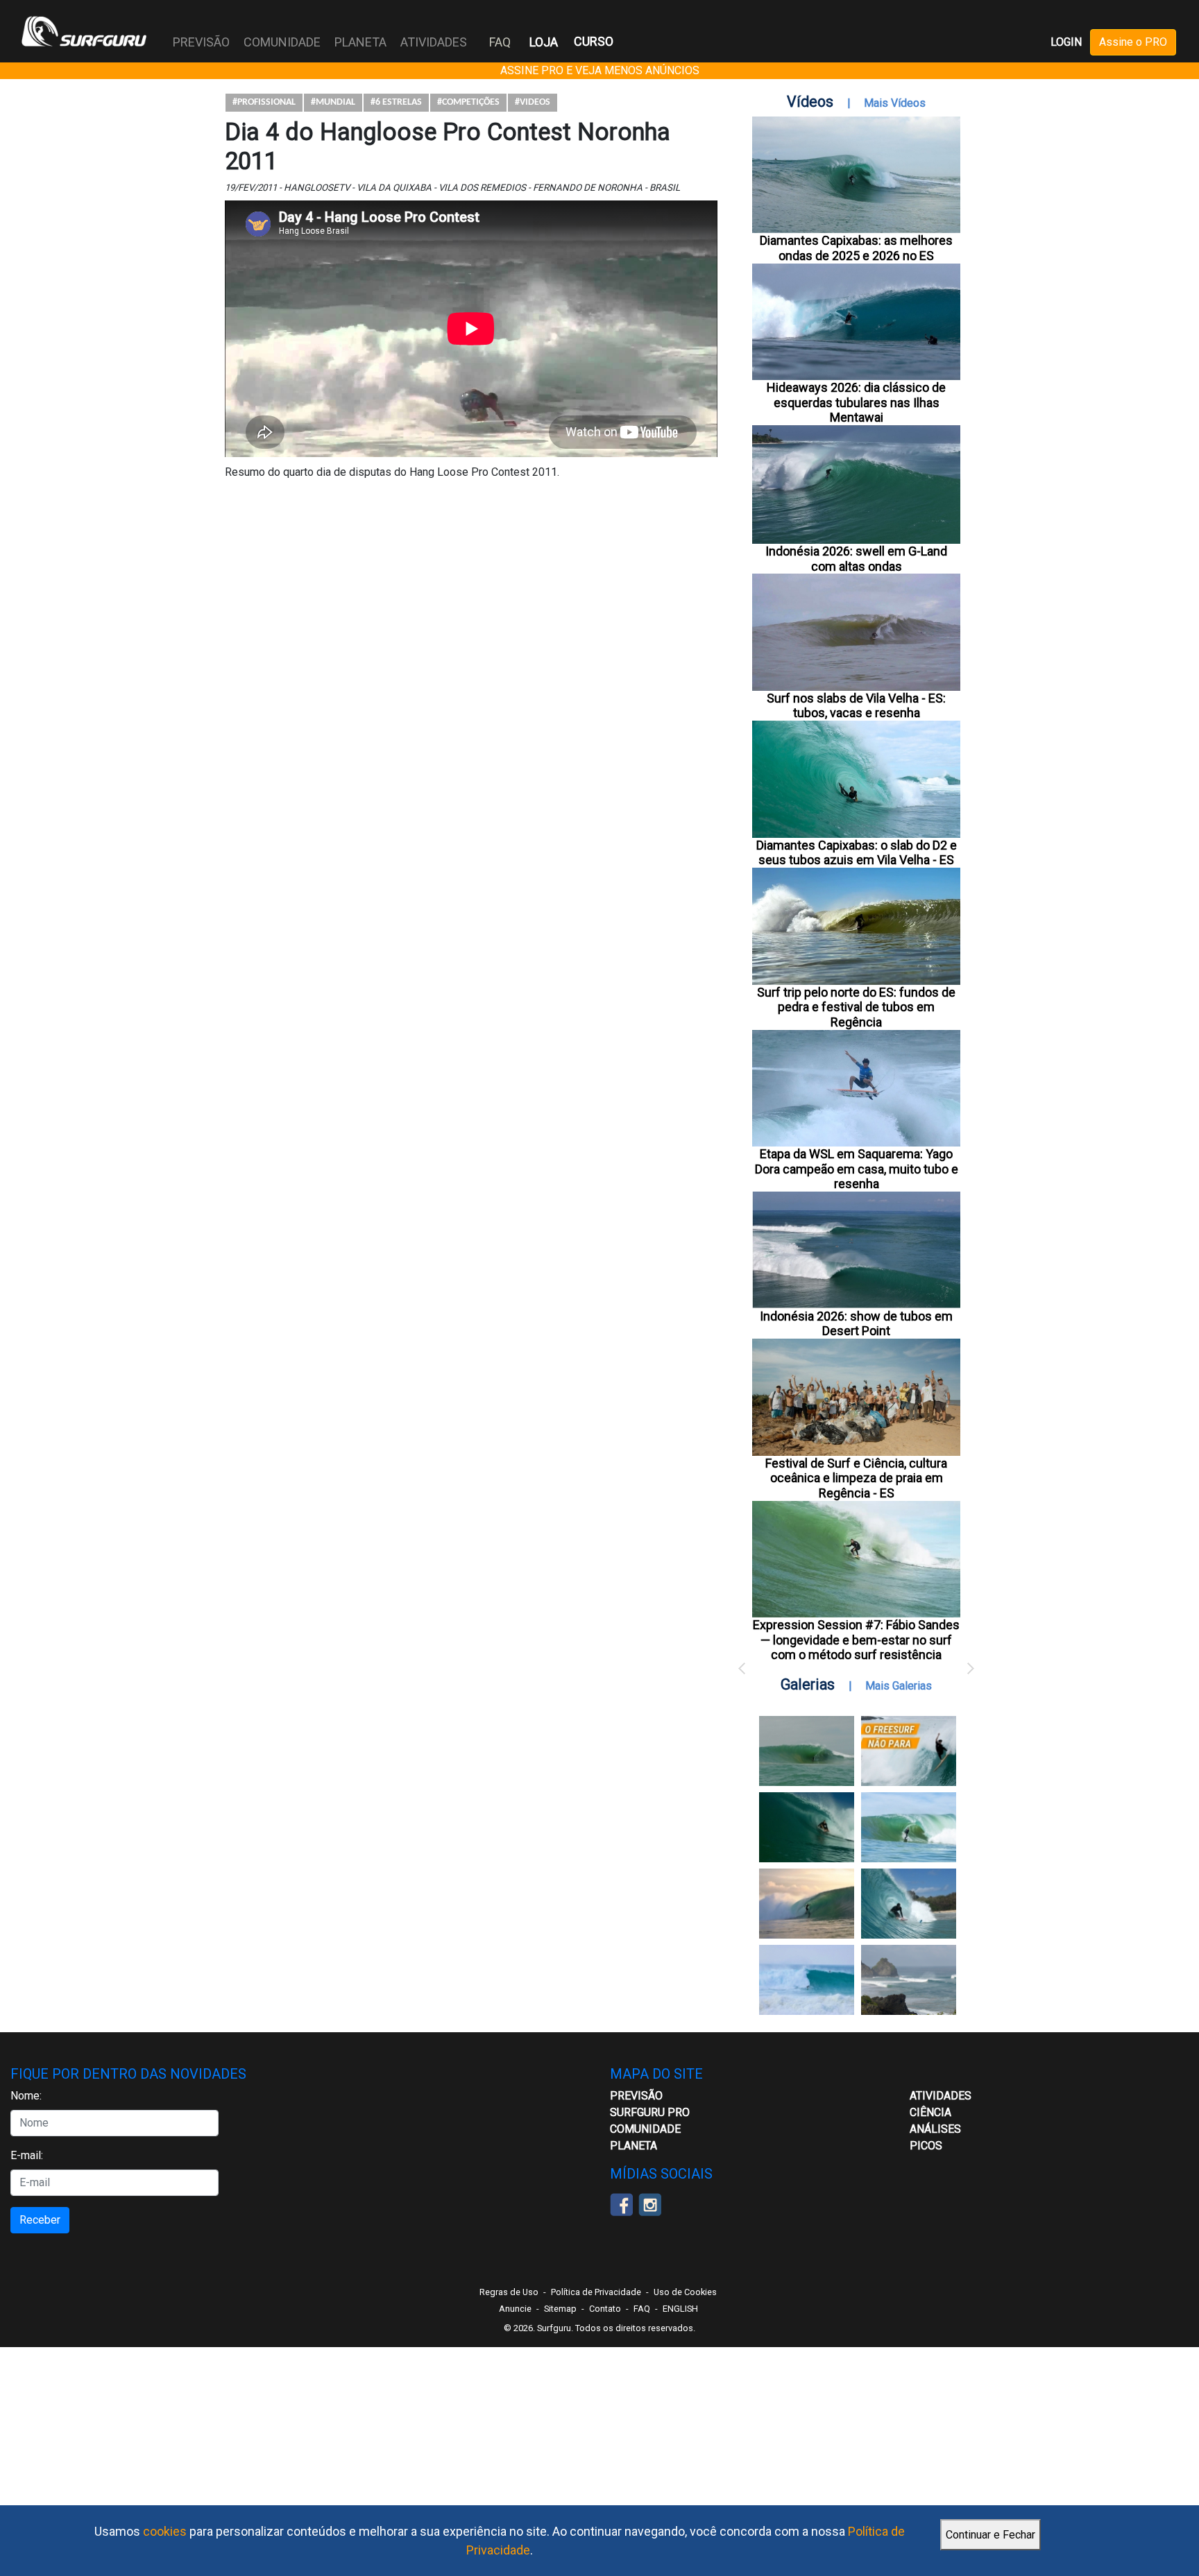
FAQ (500, 42)
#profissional (264, 102)
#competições (468, 102)
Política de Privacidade (596, 2292)
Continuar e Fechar (990, 2535)
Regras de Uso (509, 2292)
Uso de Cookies (685, 2292)
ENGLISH (680, 2309)
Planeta (633, 2146)
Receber (40, 2220)
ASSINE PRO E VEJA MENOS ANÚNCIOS (600, 70)
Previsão (636, 2096)
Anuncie (515, 2309)
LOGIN (1066, 42)
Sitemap (560, 2309)
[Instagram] (650, 2203)
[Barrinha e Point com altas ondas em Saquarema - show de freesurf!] (807, 1827)
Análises (935, 2129)
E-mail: (27, 2155)
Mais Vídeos (895, 103)
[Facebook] (621, 2203)
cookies (165, 2531)
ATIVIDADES (941, 2096)
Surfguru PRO (650, 2112)
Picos (926, 2146)
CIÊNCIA (930, 2112)
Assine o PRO (1133, 42)
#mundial (333, 102)
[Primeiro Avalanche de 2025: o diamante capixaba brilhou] (909, 1827)
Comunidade (645, 2129)
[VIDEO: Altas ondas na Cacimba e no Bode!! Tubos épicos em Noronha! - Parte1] (909, 1904)
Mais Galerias (899, 1686)
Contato (605, 2309)
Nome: (26, 2096)
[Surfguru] (84, 31)
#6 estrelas (396, 102)
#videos (533, 102)
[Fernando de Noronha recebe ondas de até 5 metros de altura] (909, 1980)
